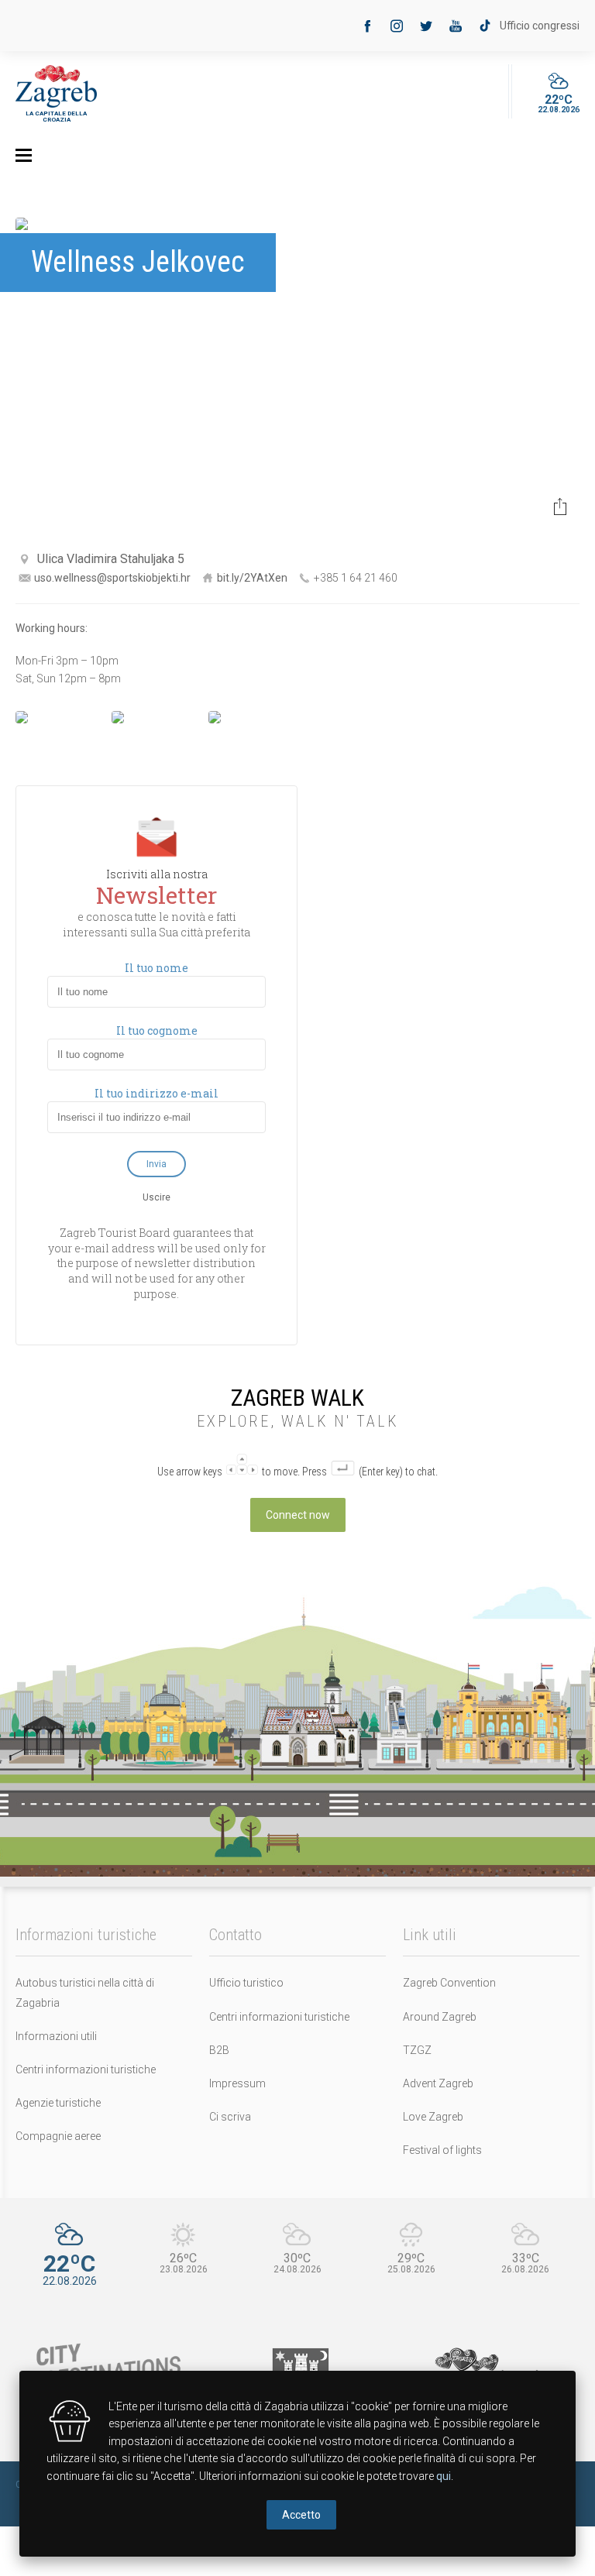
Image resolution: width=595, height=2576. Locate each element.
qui (444, 2476)
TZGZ (417, 2050)
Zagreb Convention (449, 1983)
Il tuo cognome (157, 1031)
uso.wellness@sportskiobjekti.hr (112, 578)
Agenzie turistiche (58, 2103)
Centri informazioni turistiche (86, 2069)
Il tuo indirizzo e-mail (156, 1094)
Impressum (237, 2083)
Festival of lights (442, 2150)
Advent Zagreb (438, 2083)
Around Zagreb (440, 2017)
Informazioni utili (56, 2036)
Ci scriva (230, 2117)
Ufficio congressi (540, 26)
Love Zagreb (433, 2117)
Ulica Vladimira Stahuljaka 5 (111, 559)
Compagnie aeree (58, 2136)
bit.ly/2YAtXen (252, 578)
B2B (219, 2050)
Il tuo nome (156, 968)
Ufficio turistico (246, 1983)
